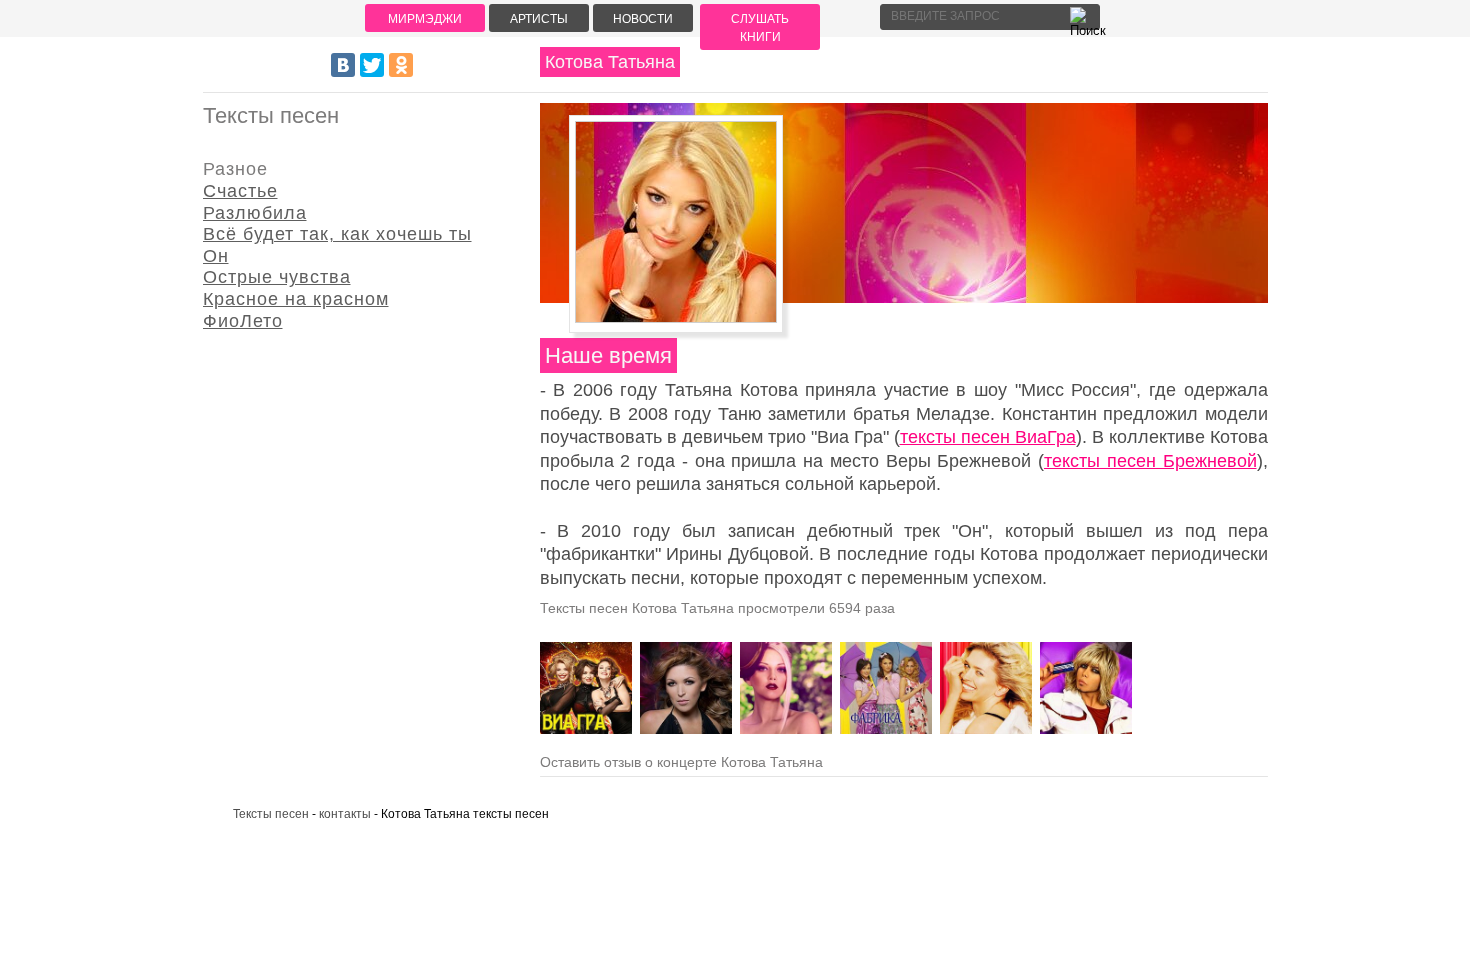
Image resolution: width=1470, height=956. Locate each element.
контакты (345, 814)
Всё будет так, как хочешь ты (337, 234)
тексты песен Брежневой (1150, 461)
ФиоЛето (243, 321)
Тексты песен (271, 814)
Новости (643, 19)
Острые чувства (277, 277)
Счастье (240, 191)
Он (216, 256)
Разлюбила (255, 213)
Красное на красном (296, 299)
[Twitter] (372, 65)
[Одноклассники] (401, 65)
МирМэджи (425, 19)
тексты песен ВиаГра (988, 437)
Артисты (539, 19)
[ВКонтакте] (343, 65)
